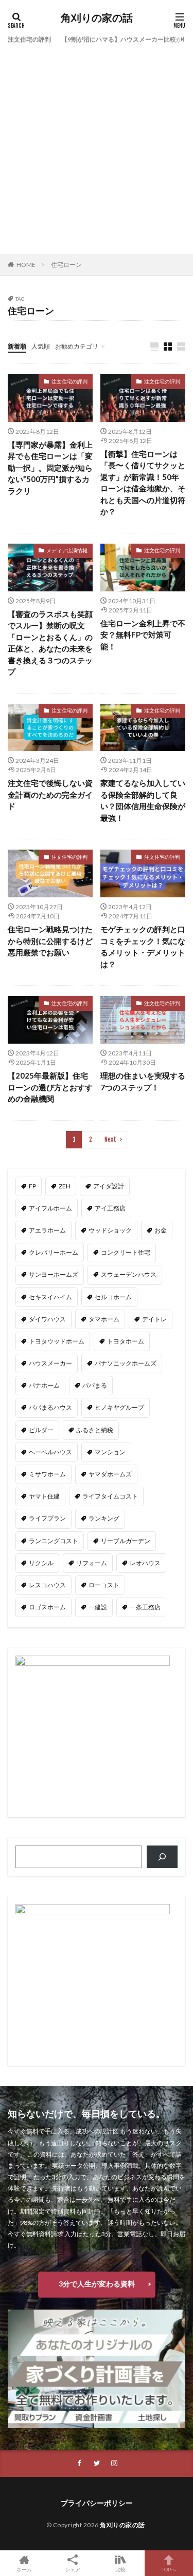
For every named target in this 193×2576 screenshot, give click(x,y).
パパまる (95, 1385)
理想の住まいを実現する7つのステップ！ (143, 1081)
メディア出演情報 (67, 550)
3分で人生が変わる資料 (97, 2284)
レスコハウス (47, 1585)
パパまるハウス (50, 1407)
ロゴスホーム (47, 1607)
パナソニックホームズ (126, 1363)
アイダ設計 (109, 1186)
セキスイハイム (50, 1297)
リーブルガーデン (126, 1541)
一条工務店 (145, 1607)
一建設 (98, 1607)
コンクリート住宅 (126, 1252)
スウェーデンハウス (129, 1274)
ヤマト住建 (44, 1496)
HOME (26, 265)
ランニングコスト (54, 1541)
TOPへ (169, 2569)
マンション (110, 1452)
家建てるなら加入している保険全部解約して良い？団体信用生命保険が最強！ (143, 800)
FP (32, 1186)
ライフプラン (47, 1518)
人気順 (41, 346)
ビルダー (41, 1430)
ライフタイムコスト (110, 1496)
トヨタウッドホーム (57, 1341)
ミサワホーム (47, 1474)
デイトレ (154, 1319)
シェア (73, 2569)
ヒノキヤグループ (119, 1407)
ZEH (65, 1186)
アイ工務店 (110, 1208)
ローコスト (104, 1585)
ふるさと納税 (95, 1430)
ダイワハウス (47, 1319)
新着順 (17, 346)
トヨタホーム (126, 1341)
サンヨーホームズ (54, 1274)
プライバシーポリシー (97, 2503)
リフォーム (92, 1563)
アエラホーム (47, 1230)
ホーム (24, 2569)
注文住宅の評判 (29, 39)
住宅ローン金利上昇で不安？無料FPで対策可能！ (143, 635)
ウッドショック (110, 1230)
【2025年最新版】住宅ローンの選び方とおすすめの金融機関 (50, 1087)
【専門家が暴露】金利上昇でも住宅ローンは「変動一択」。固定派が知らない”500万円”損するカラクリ (50, 468)
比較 (120, 2569)
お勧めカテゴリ (77, 346)
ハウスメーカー (50, 1363)
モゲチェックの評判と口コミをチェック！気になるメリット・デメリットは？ (143, 947)
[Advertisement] (97, 148)
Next (110, 1139)
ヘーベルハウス (50, 1452)
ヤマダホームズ (110, 1474)
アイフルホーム (50, 1208)
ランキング (104, 1518)
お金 (161, 1230)
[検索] (162, 1857)
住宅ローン (66, 265)
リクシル (41, 1563)
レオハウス (145, 1563)
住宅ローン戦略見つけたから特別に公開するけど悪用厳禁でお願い (50, 941)
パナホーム (44, 1385)
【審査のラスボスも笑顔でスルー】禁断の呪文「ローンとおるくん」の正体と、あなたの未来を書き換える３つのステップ (50, 643)
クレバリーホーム (54, 1252)
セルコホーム (113, 1297)
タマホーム (104, 1319)
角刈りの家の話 (97, 18)
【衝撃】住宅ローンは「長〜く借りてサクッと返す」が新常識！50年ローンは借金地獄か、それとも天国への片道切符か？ (143, 483)
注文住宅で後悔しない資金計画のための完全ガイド (50, 794)
